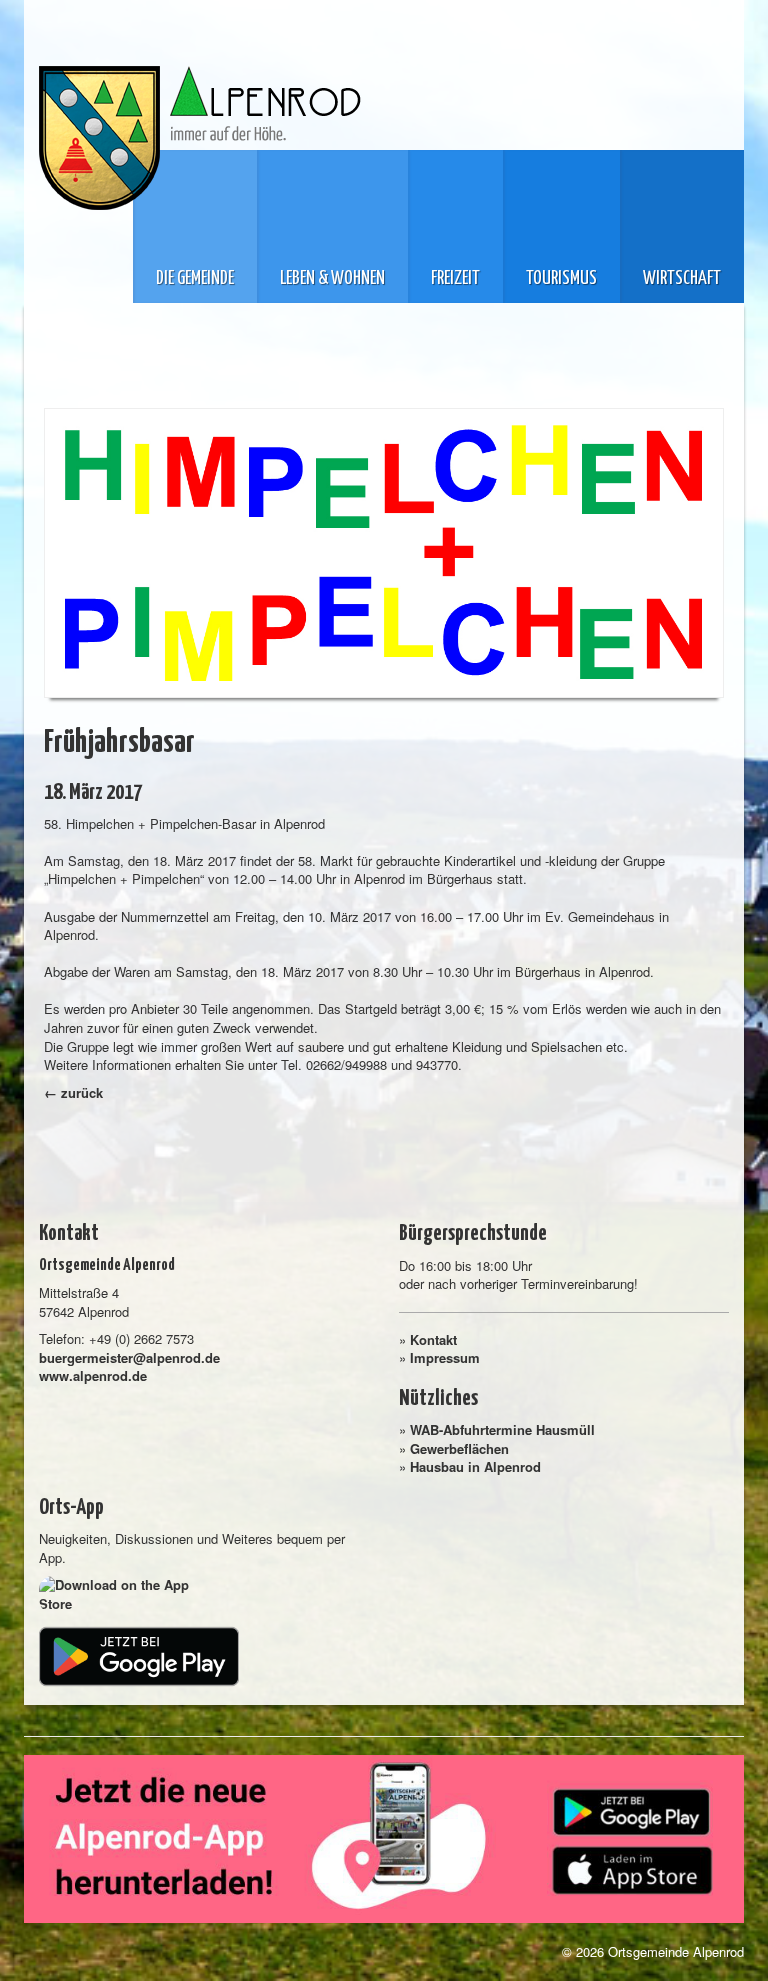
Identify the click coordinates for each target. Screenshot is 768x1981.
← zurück (73, 1092)
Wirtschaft (682, 279)
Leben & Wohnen (332, 279)
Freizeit (455, 279)
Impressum (445, 1357)
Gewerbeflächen (459, 1448)
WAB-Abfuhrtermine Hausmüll (502, 1429)
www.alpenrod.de (93, 1375)
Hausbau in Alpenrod (475, 1466)
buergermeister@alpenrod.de (129, 1357)
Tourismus (561, 279)
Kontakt (433, 1339)
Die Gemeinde (195, 279)
